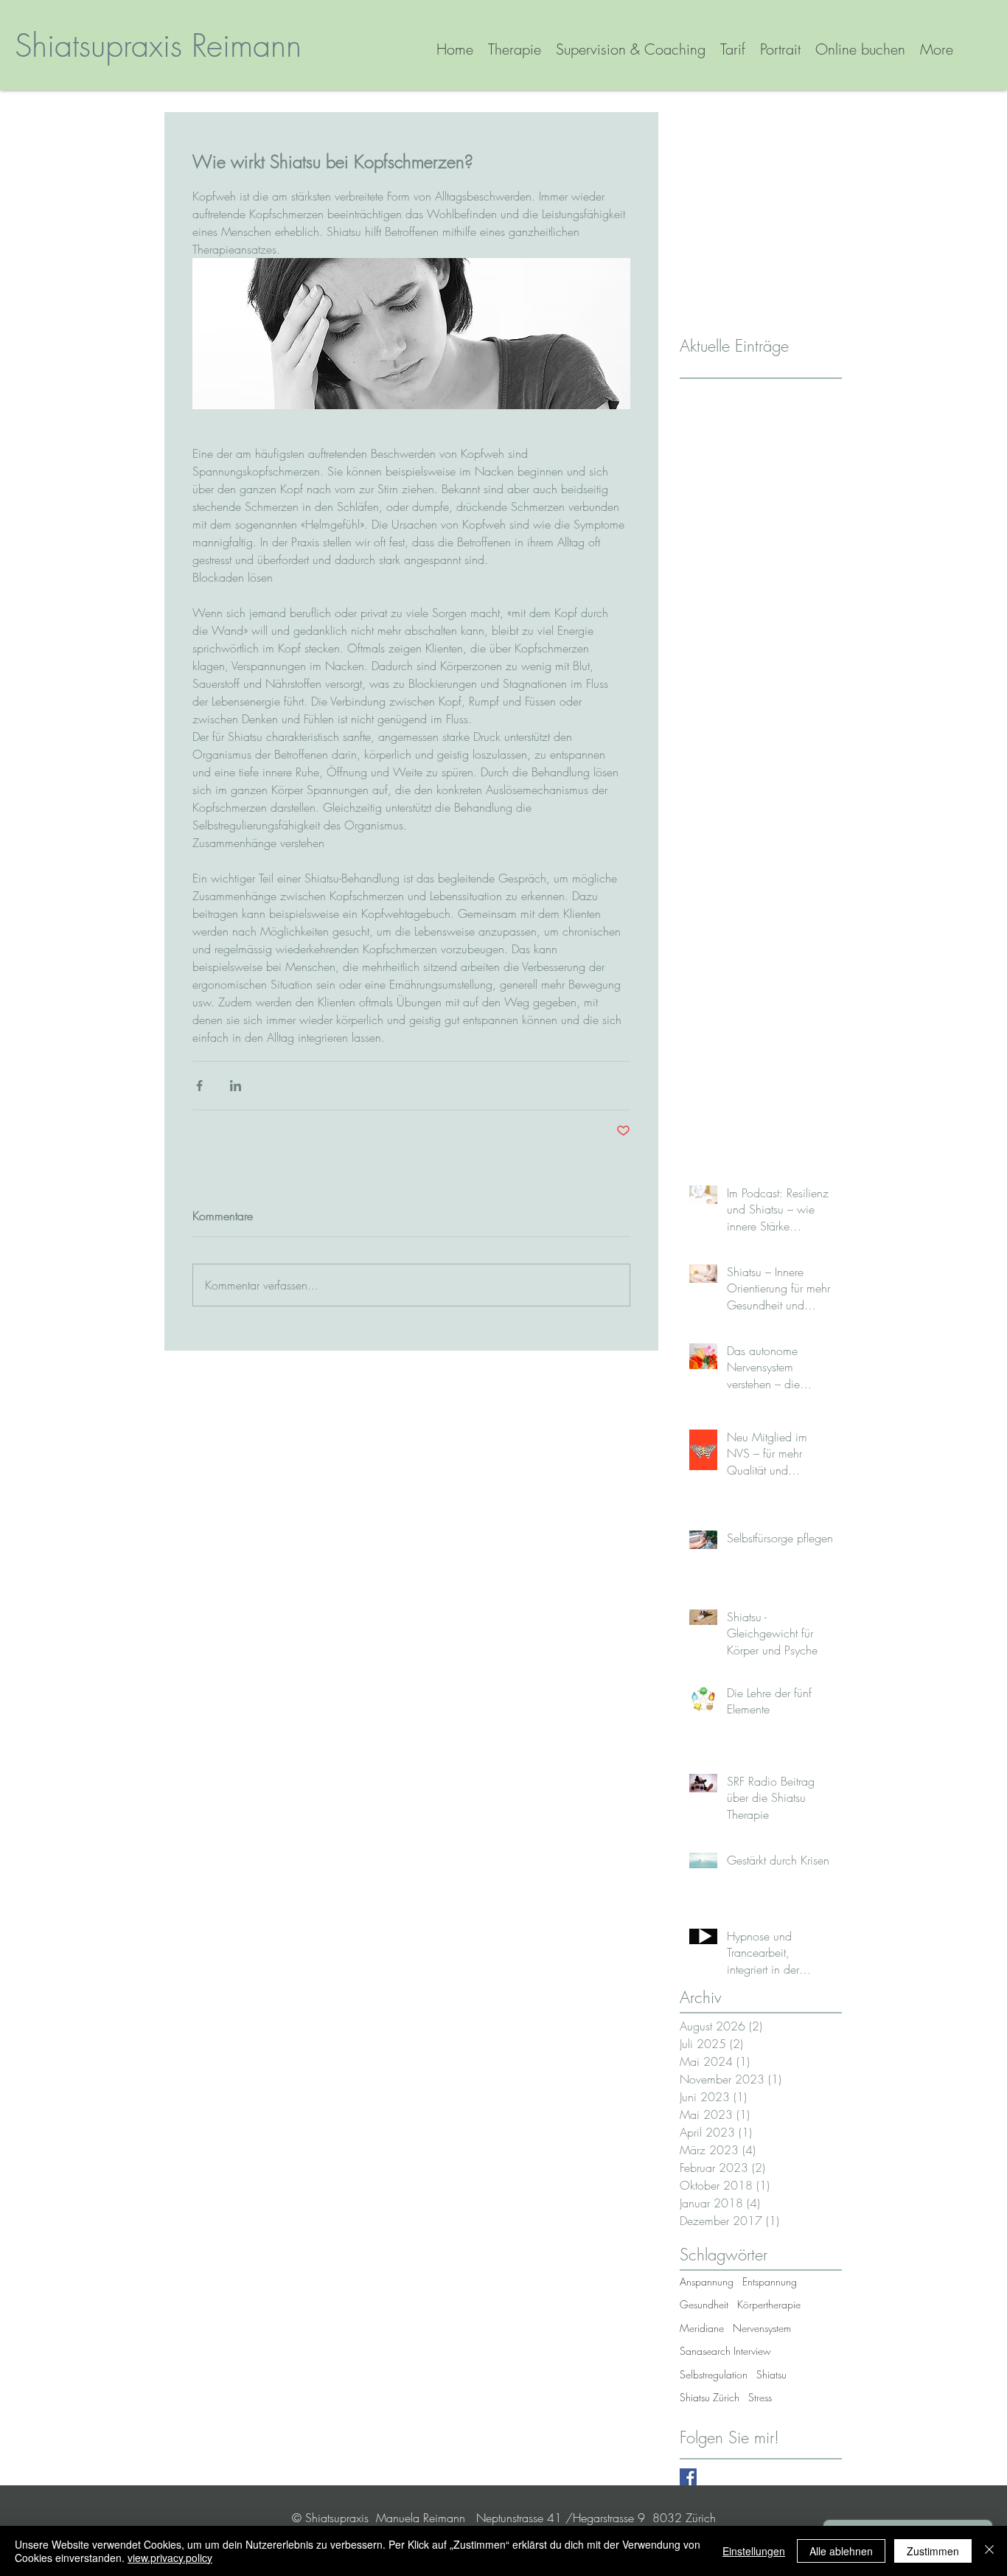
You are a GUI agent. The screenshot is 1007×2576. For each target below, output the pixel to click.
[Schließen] (989, 2551)
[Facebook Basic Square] (688, 2477)
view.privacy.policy (170, 2558)
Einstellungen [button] (754, 2551)
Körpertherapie (769, 2304)
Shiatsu (771, 2374)
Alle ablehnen (841, 2551)
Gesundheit (704, 2304)
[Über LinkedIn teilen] (236, 1086)
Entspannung (770, 2281)
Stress (760, 2397)
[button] (631, 49)
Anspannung (707, 2281)
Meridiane (702, 2328)
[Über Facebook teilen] (199, 1086)
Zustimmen (933, 2551)
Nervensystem (762, 2328)
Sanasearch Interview (725, 2351)
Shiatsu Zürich (710, 2397)
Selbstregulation (714, 2374)
